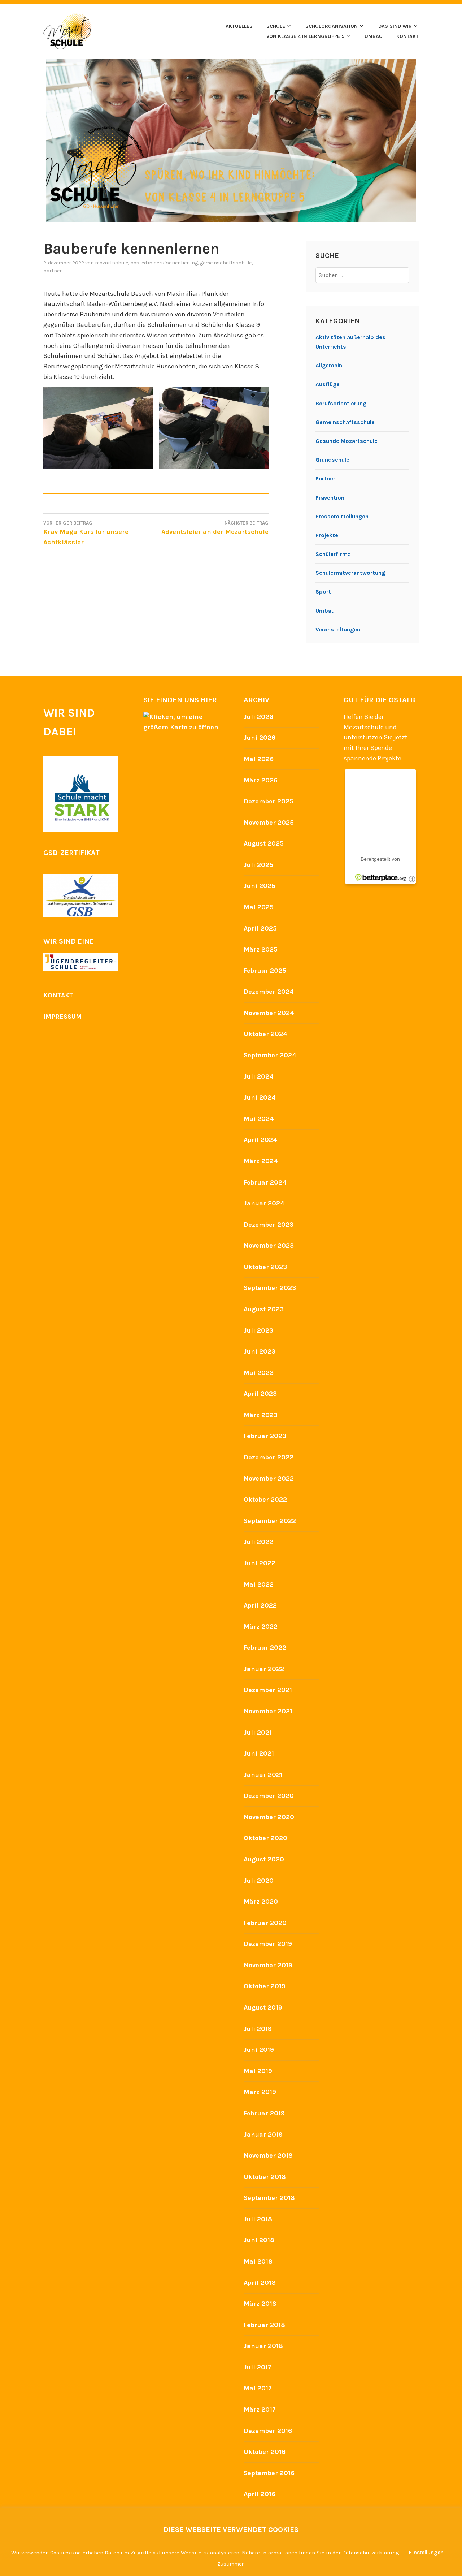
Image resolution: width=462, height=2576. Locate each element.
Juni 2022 (260, 1563)
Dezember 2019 (268, 1944)
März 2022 (261, 1627)
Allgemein (329, 365)
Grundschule (332, 460)
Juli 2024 (259, 1076)
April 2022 (260, 1605)
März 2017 (260, 2409)
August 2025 (264, 843)
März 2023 (261, 1415)
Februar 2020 (265, 1923)
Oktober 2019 (265, 1986)
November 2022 (269, 1479)
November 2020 (269, 1817)
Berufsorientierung (176, 263)
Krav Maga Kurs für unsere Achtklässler (86, 533)
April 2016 (260, 2494)
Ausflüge (328, 384)
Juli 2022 (258, 1542)
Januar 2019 (263, 2135)
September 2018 (269, 2198)
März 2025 (261, 949)
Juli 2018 (258, 2219)
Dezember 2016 (268, 2431)
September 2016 (269, 2473)
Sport (323, 592)
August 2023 (264, 1309)
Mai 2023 (259, 1373)
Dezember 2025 (269, 801)
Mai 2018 (258, 2261)
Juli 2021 (258, 1733)
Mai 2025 (259, 907)
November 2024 (269, 1013)
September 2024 (270, 1055)
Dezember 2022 (269, 1457)
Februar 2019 (264, 2113)
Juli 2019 (258, 2029)
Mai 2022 (259, 1584)
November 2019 (268, 1965)
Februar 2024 (265, 1182)
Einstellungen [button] (426, 2553)
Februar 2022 (265, 1648)
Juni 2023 (260, 1351)
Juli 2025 (258, 865)
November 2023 (269, 1246)
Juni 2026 (260, 738)
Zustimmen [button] (231, 2564)
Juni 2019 (259, 2050)
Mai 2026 (259, 759)
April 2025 (260, 928)
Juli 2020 (259, 1881)
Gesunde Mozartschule (346, 441)
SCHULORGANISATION (332, 26)
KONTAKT (407, 36)
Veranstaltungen (338, 629)
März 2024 (261, 1161)
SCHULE (276, 26)
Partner (53, 271)
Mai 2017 (258, 2388)
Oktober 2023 (265, 1267)
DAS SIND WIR (395, 26)
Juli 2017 (258, 2367)
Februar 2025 (265, 971)
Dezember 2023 (269, 1225)
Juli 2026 (258, 717)
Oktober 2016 (265, 2452)
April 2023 (260, 1394)
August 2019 (263, 2007)
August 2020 (264, 1859)
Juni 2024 (260, 1097)
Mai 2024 (259, 1119)
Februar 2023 (265, 1436)
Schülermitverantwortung (350, 573)
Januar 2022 (264, 1669)
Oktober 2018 (265, 2177)
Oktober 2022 (265, 1500)
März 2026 (261, 780)
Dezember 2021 (268, 1690)
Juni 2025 (260, 886)
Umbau (325, 611)
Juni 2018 (259, 2240)
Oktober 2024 (265, 1034)
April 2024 (260, 1140)
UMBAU (374, 36)
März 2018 (260, 2304)
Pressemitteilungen (342, 516)
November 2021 (268, 1711)
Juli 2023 (258, 1330)
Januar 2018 (263, 2346)
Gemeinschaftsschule (226, 263)
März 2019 (260, 2092)
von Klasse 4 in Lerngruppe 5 (305, 36)
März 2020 (261, 1902)
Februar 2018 (264, 2325)
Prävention (330, 498)
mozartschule (112, 263)
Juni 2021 (259, 1753)
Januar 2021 (263, 1775)
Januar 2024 (264, 1203)
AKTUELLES (239, 26)
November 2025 (269, 823)
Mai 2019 (258, 2071)
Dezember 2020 (269, 1796)
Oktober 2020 (265, 1838)
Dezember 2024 (269, 992)
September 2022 (270, 1521)
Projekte (327, 535)
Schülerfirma (333, 554)
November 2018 (268, 2156)
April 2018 (260, 2283)
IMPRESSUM (62, 1017)
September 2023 (270, 1288)
